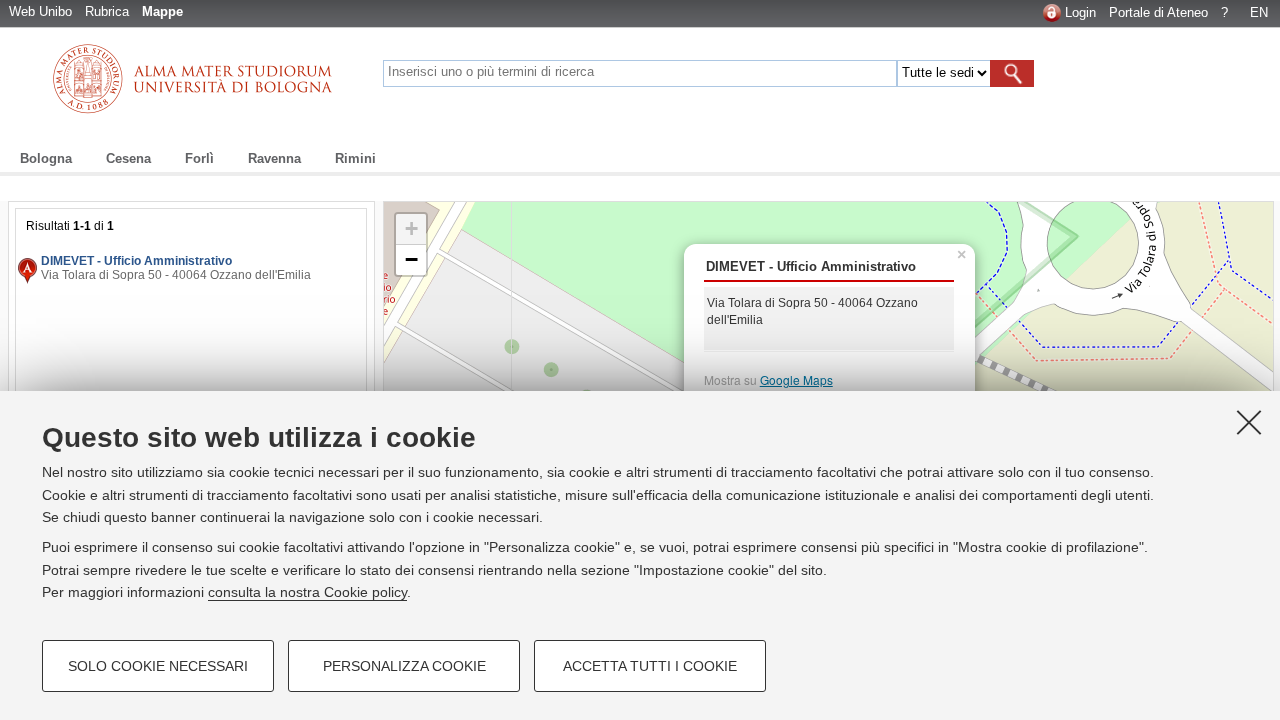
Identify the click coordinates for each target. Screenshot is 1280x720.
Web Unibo (40, 11)
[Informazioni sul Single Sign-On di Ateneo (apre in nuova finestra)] (1052, 12)
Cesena (128, 158)
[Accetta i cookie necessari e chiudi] (1249, 422)
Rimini (355, 158)
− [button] (411, 259)
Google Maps (796, 379)
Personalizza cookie (404, 666)
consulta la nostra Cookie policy (307, 592)
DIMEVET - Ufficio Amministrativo (136, 261)
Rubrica (107, 11)
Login (1080, 12)
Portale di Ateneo (1158, 12)
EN (1259, 12)
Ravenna (274, 158)
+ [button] (411, 228)
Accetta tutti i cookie (650, 666)
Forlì (199, 158)
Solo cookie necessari (158, 666)
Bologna (46, 158)
